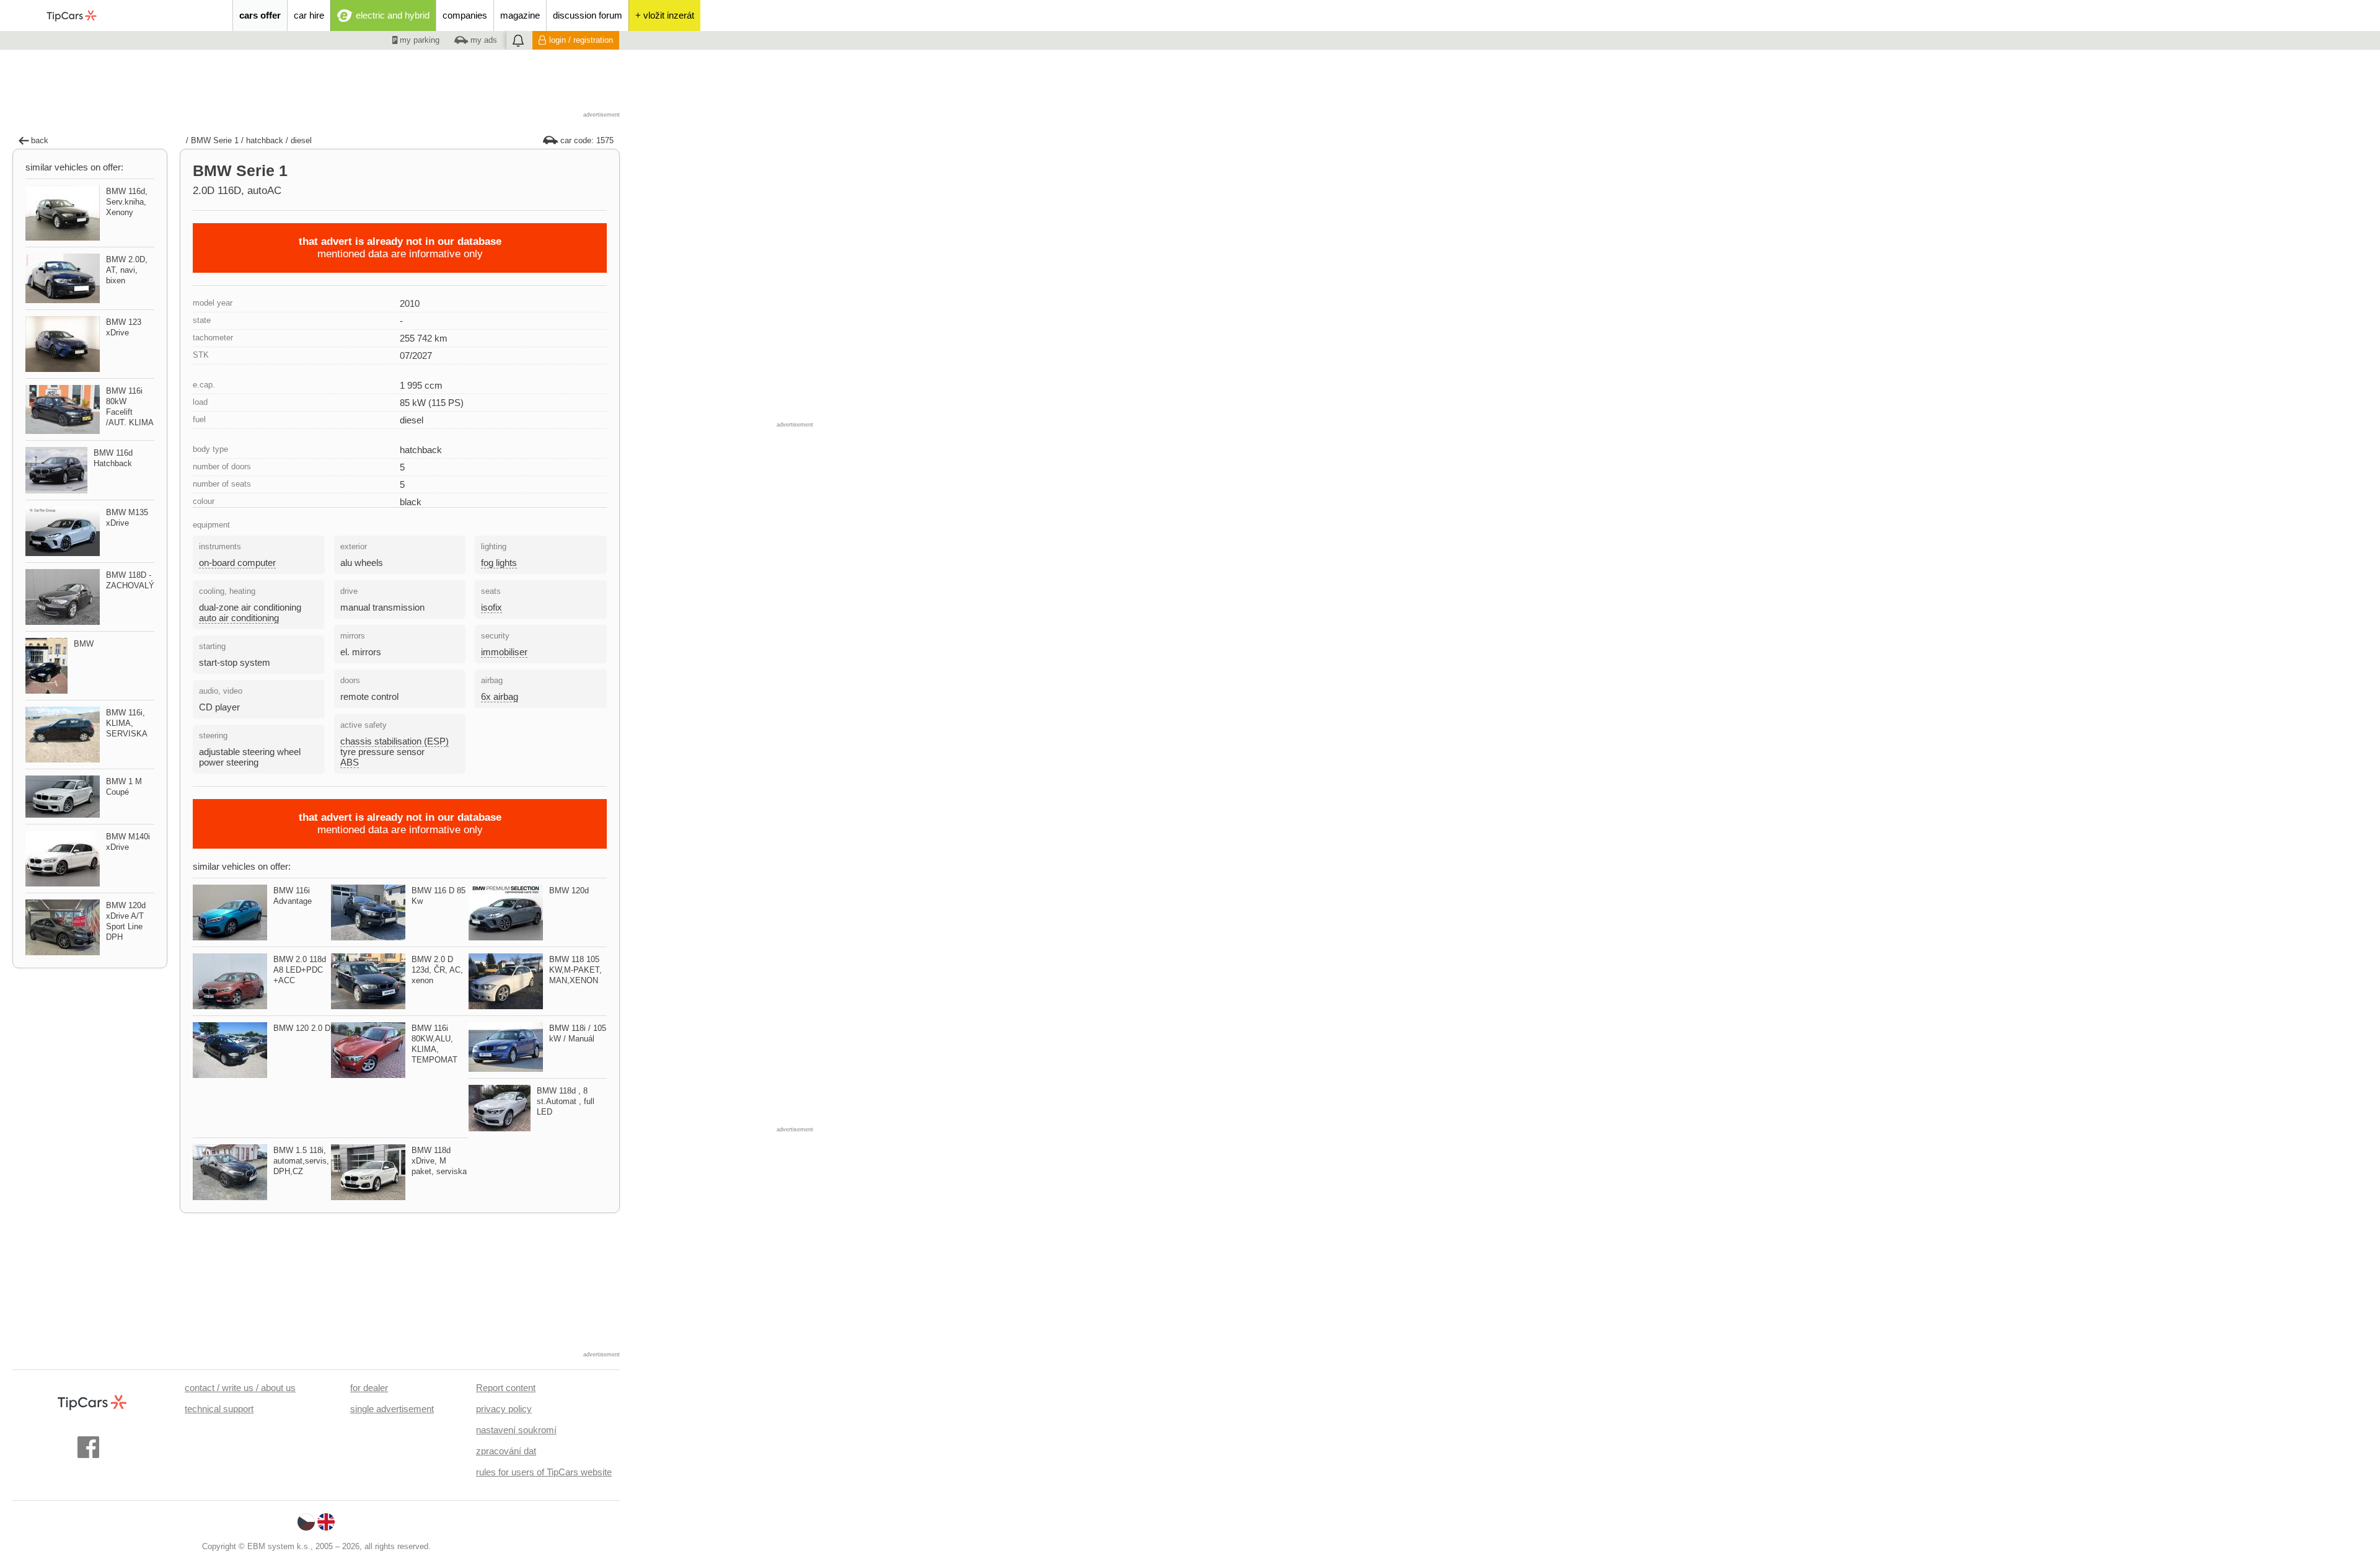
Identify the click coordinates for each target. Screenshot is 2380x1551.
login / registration (581, 40)
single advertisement (392, 1409)
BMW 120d (569, 890)
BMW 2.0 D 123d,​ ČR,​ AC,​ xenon (437, 970)
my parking (418, 40)
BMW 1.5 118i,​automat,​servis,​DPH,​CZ (301, 1161)
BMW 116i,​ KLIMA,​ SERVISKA (127, 723)
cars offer (260, 15)
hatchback (265, 140)
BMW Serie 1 (215, 140)
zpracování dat (506, 1451)
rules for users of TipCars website (544, 1472)
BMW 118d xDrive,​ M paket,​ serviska (439, 1161)
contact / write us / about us (240, 1388)
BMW (84, 644)
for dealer (369, 1388)
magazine (520, 15)
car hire (309, 15)
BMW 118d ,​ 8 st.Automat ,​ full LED (566, 1101)
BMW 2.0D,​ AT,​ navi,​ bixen (127, 270)
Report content (506, 1388)
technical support (219, 1409)
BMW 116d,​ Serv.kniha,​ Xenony (127, 202)
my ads (483, 40)
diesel (301, 140)
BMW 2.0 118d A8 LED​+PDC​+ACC (300, 970)
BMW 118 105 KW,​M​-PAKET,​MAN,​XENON (575, 970)
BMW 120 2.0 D (302, 1028)
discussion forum (588, 15)
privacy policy (504, 1409)
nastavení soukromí (516, 1430)
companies (465, 15)
